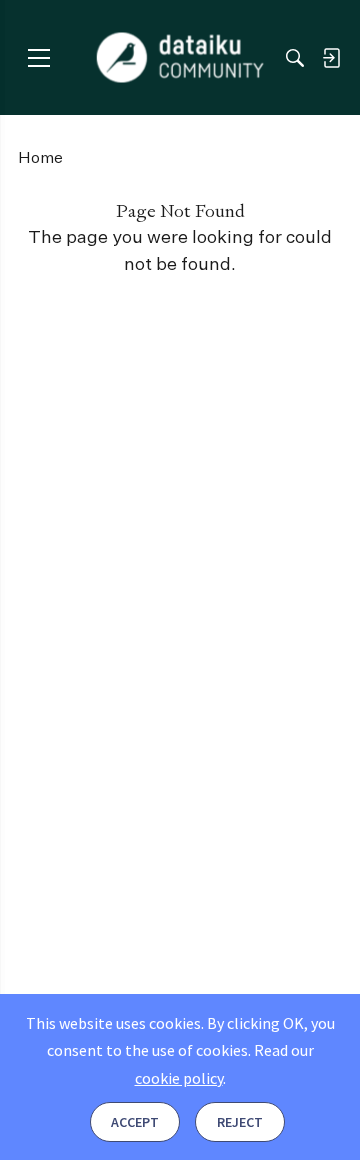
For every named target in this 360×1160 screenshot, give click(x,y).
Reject (240, 1122)
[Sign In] (331, 58)
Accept (135, 1122)
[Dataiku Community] (180, 58)
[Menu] (38, 57)
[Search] (295, 58)
